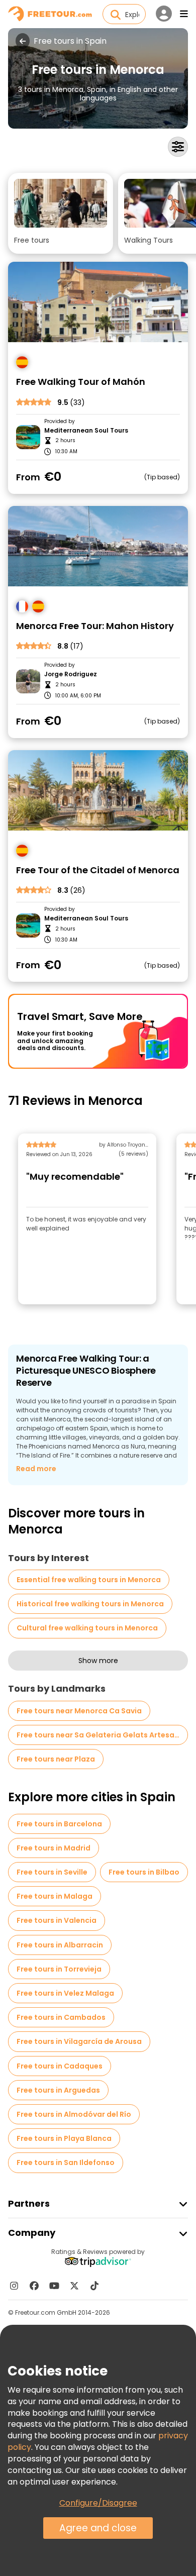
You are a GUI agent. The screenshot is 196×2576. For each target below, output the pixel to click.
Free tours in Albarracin (60, 1945)
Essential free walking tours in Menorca (89, 1580)
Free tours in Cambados (61, 2017)
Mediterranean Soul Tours (86, 431)
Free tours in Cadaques (60, 2066)
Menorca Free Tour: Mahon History (95, 626)
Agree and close (98, 2528)
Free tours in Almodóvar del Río (74, 2114)
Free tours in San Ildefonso (66, 2162)
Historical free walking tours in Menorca (90, 1604)
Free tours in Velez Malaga (65, 1993)
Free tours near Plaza (56, 1759)
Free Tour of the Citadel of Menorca (98, 870)
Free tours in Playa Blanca (64, 2138)
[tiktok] (94, 2286)
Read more (36, 1469)
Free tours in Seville (52, 1872)
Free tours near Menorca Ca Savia (79, 1711)
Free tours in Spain (70, 41)
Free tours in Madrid (54, 1848)
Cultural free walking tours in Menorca (87, 1628)
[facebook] (34, 2286)
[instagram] (14, 2286)
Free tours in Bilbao (144, 1872)
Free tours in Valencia (57, 1920)
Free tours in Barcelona (59, 1824)
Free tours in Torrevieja (59, 1969)
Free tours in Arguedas (58, 2090)
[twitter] (74, 2286)
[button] (61, 213)
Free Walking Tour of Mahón (81, 382)
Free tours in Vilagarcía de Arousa (79, 2041)
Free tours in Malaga (55, 1896)
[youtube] (54, 2286)
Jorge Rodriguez (71, 674)
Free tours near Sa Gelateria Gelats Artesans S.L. (102, 1735)
